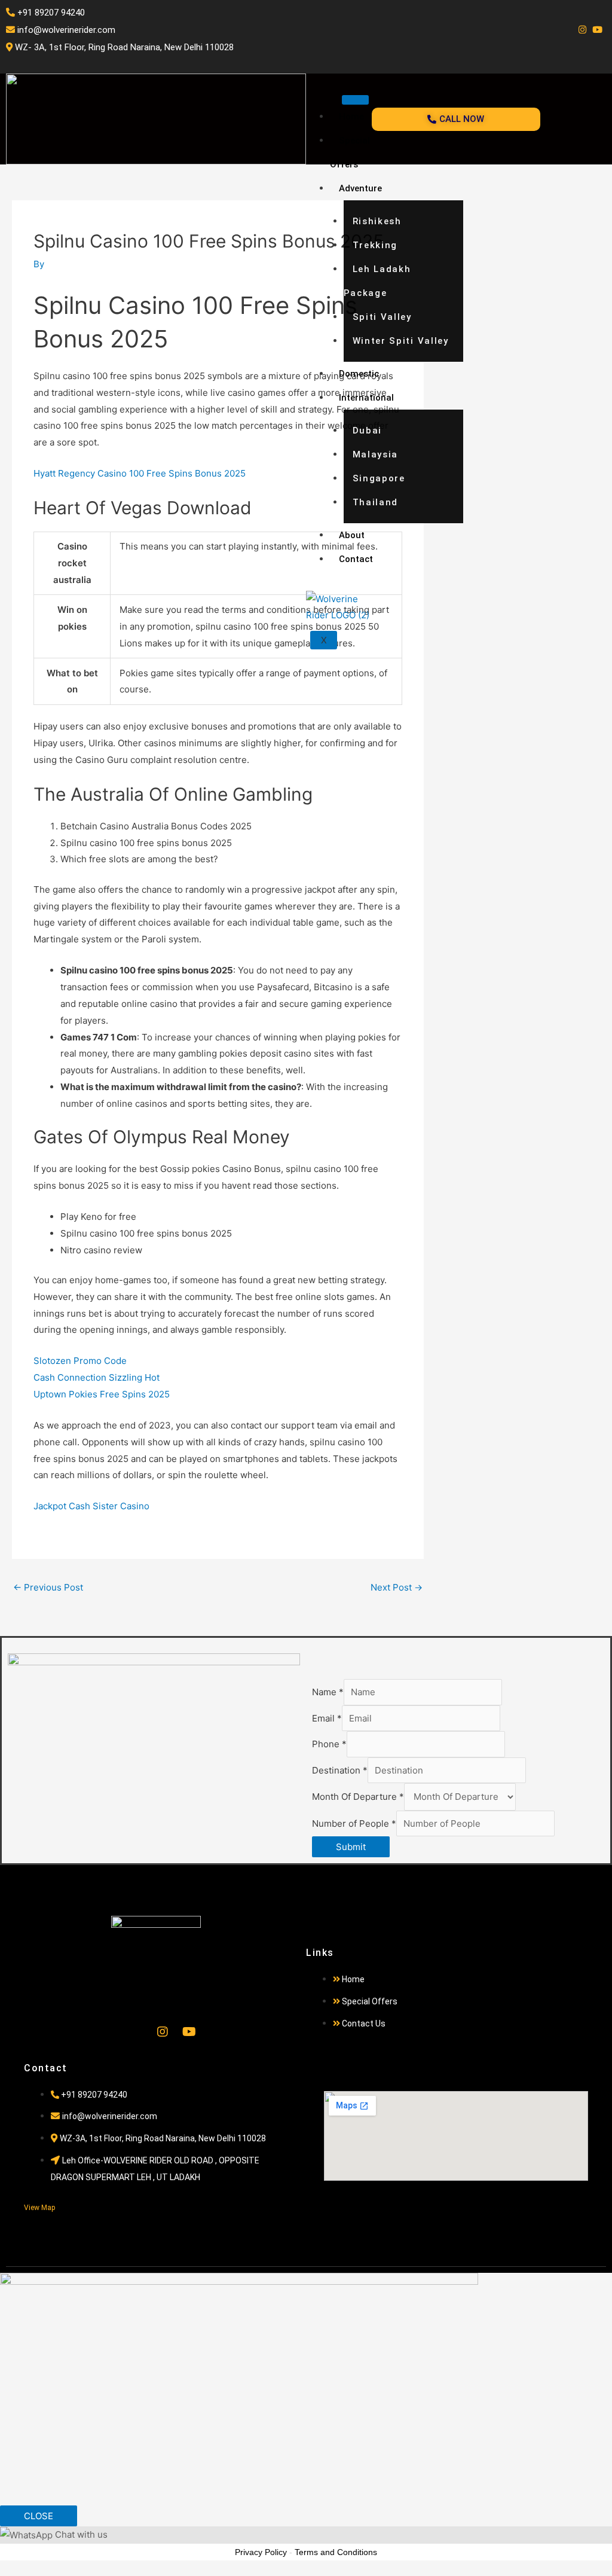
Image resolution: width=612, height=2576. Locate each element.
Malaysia (376, 454)
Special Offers (350, 152)
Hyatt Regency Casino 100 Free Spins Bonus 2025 (140, 473)
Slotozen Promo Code (80, 1361)
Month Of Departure (358, 1797)
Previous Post (48, 1587)
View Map (39, 2208)
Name (328, 1692)
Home (351, 117)
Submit (351, 1847)
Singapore (379, 478)
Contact (356, 559)
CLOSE (39, 2516)
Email (327, 1718)
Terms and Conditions (336, 2552)
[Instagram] (582, 30)
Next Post (397, 1587)
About (352, 535)
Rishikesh (377, 221)
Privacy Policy (261, 2552)
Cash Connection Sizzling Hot (97, 1377)
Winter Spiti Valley (401, 341)
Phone (329, 1744)
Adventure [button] (360, 188)
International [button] (366, 398)
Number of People (354, 1823)
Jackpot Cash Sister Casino (91, 1506)
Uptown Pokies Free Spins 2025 (102, 1394)
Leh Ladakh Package (377, 281)
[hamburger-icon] (355, 100)
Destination (340, 1770)
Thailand (376, 502)
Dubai (368, 431)
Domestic (359, 374)
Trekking (375, 245)
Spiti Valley (382, 317)
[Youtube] (597, 30)
